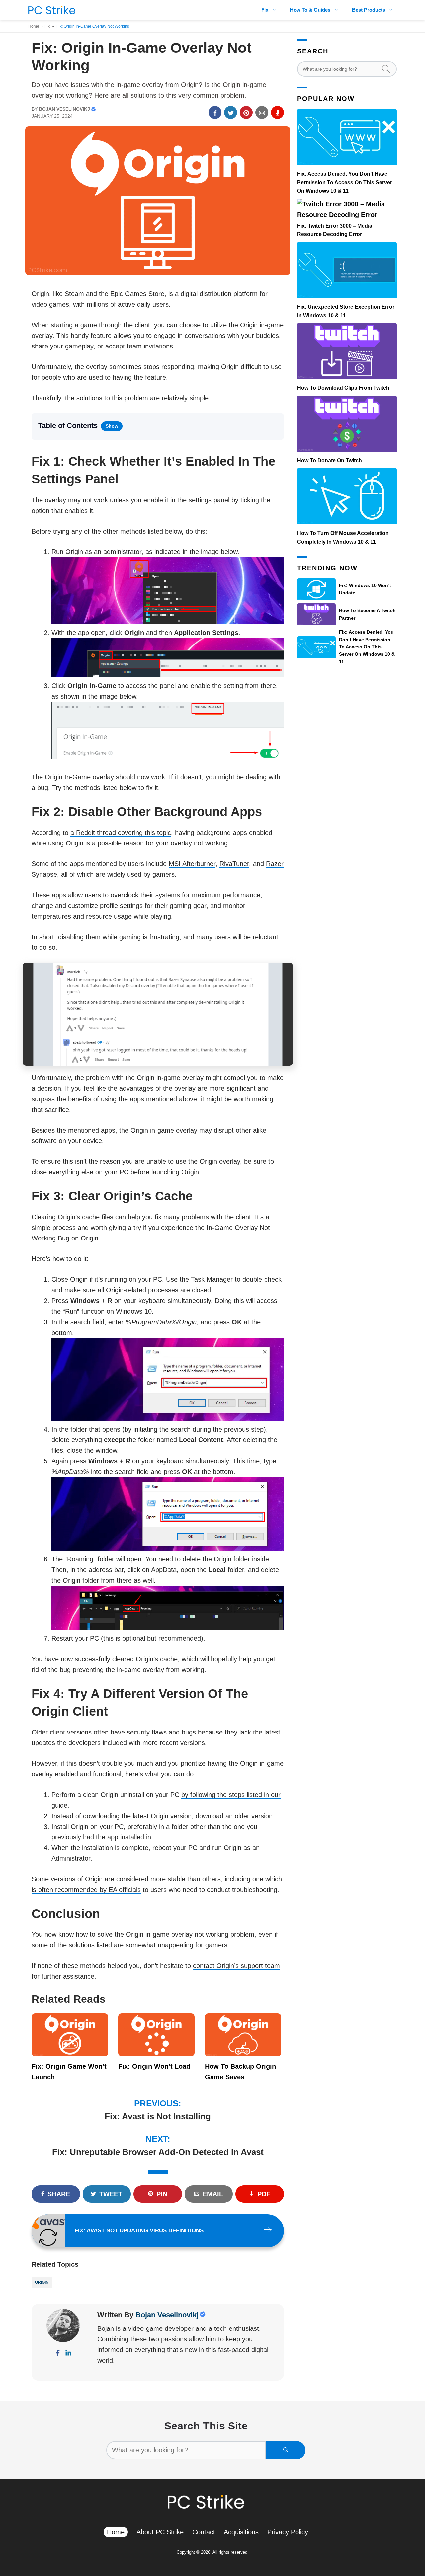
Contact (204, 2532)
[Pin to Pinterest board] (246, 112)
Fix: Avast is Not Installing (158, 2116)
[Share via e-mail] (262, 112)
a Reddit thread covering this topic (121, 833)
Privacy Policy (288, 2532)
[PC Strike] (50, 10)
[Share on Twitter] (231, 112)
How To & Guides (310, 10)
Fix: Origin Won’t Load (154, 2066)
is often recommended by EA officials (86, 1890)
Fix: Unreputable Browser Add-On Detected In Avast (158, 2152)
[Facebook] (58, 2354)
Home (34, 26)
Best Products (369, 10)
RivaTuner (234, 864)
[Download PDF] (277, 112)
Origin (42, 2282)
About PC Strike (160, 2532)
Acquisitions (241, 2532)
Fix (265, 10)
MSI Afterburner (192, 864)
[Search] (286, 2450)
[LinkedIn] (68, 2354)
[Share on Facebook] (215, 112)
